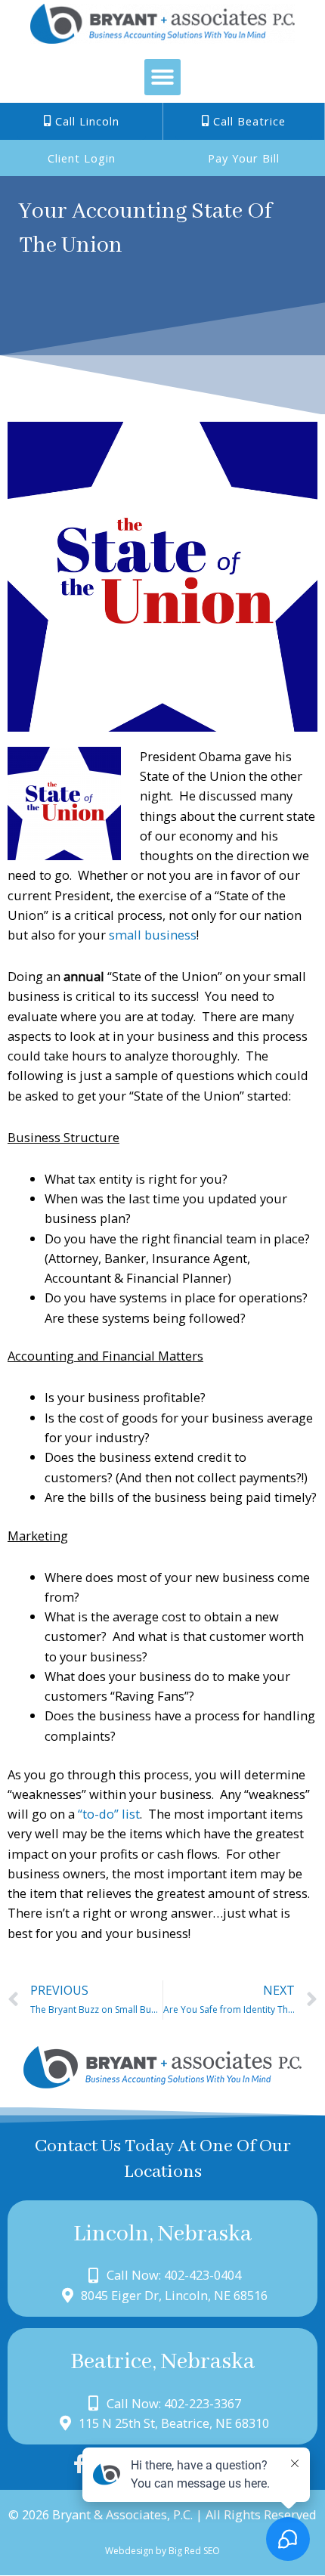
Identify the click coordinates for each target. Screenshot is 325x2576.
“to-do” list (109, 1814)
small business (153, 935)
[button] (162, 77)
